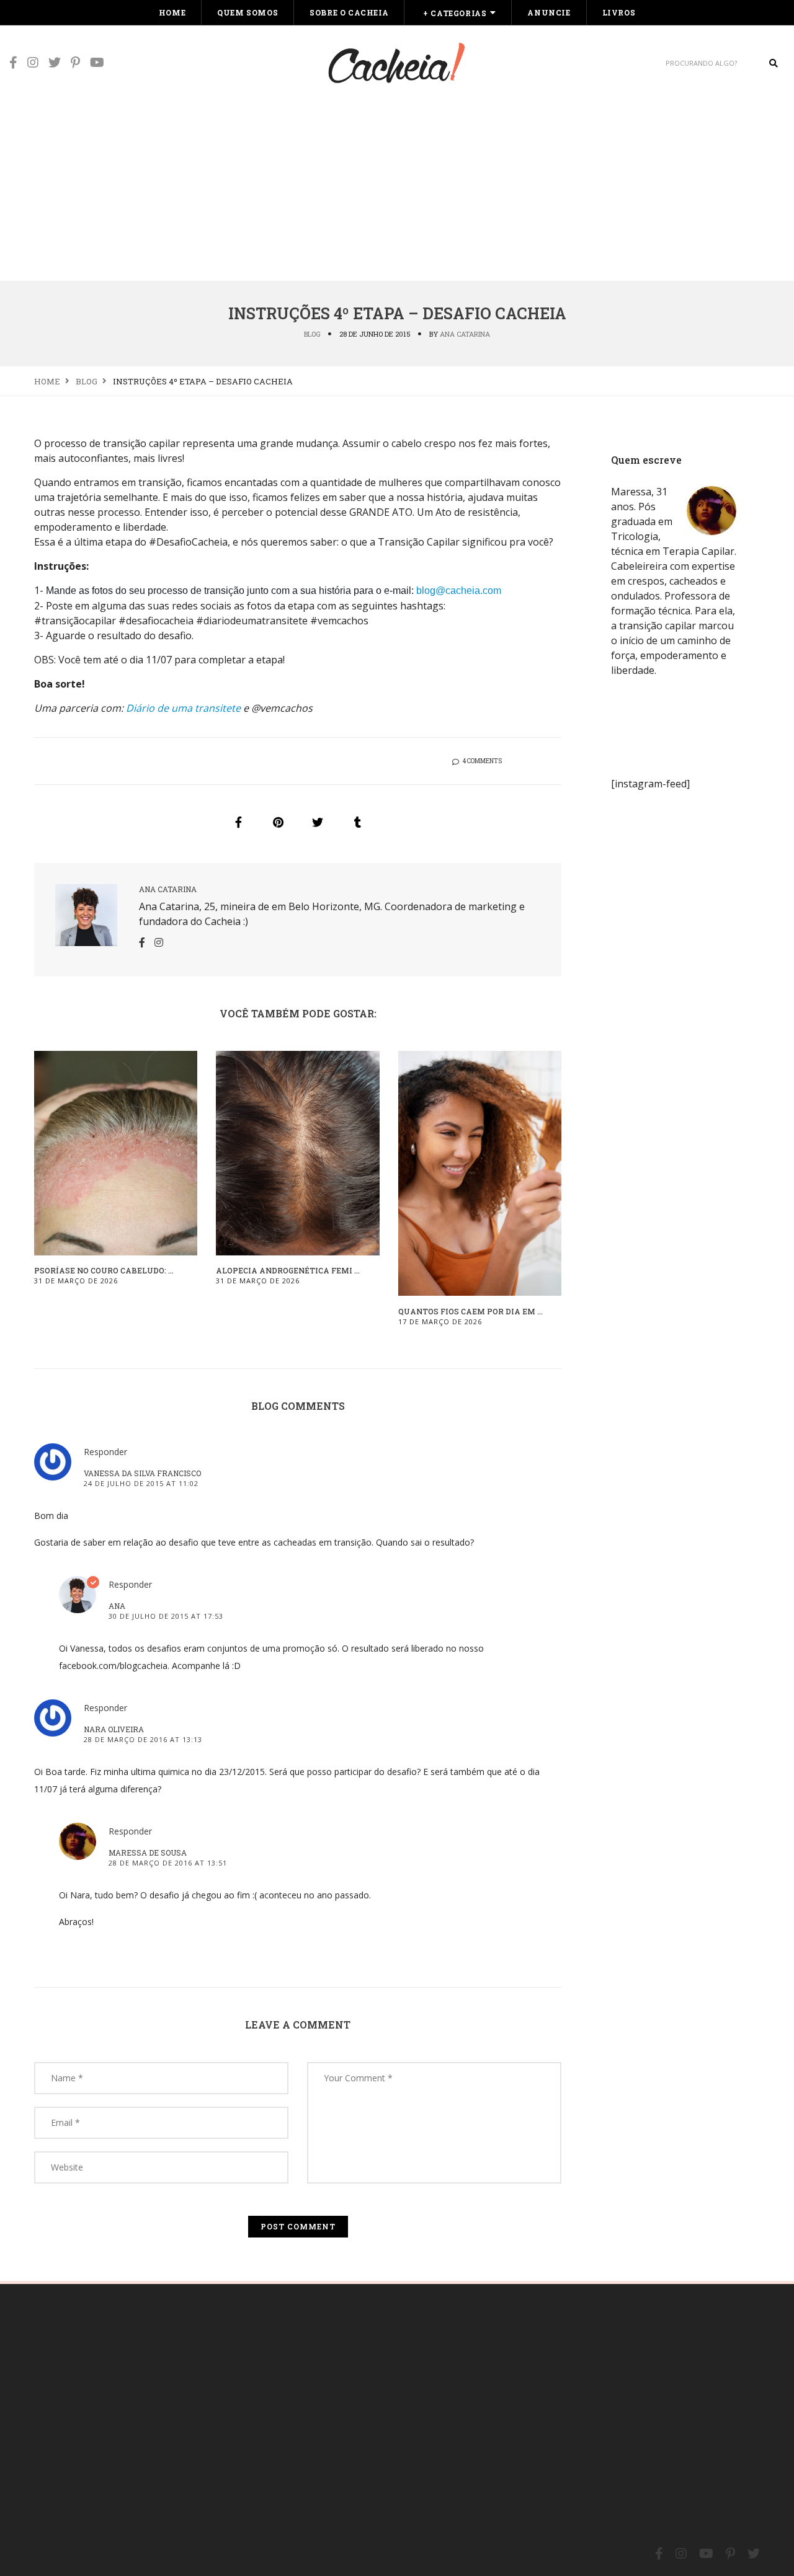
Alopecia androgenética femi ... (288, 1270)
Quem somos (248, 12)
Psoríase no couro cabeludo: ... (104, 1270)
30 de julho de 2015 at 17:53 (166, 1616)
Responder (105, 1452)
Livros (619, 12)
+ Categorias (455, 13)
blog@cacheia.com (459, 591)
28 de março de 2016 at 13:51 (168, 1863)
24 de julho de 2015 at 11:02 (141, 1483)
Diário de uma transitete (183, 708)
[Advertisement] (397, 187)
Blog (312, 334)
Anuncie (549, 12)
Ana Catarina (465, 334)
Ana (117, 1606)
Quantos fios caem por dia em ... (471, 1311)
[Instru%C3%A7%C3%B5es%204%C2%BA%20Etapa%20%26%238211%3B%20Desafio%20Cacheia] (238, 822)
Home (172, 12)
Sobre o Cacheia (349, 12)
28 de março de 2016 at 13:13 (143, 1739)
